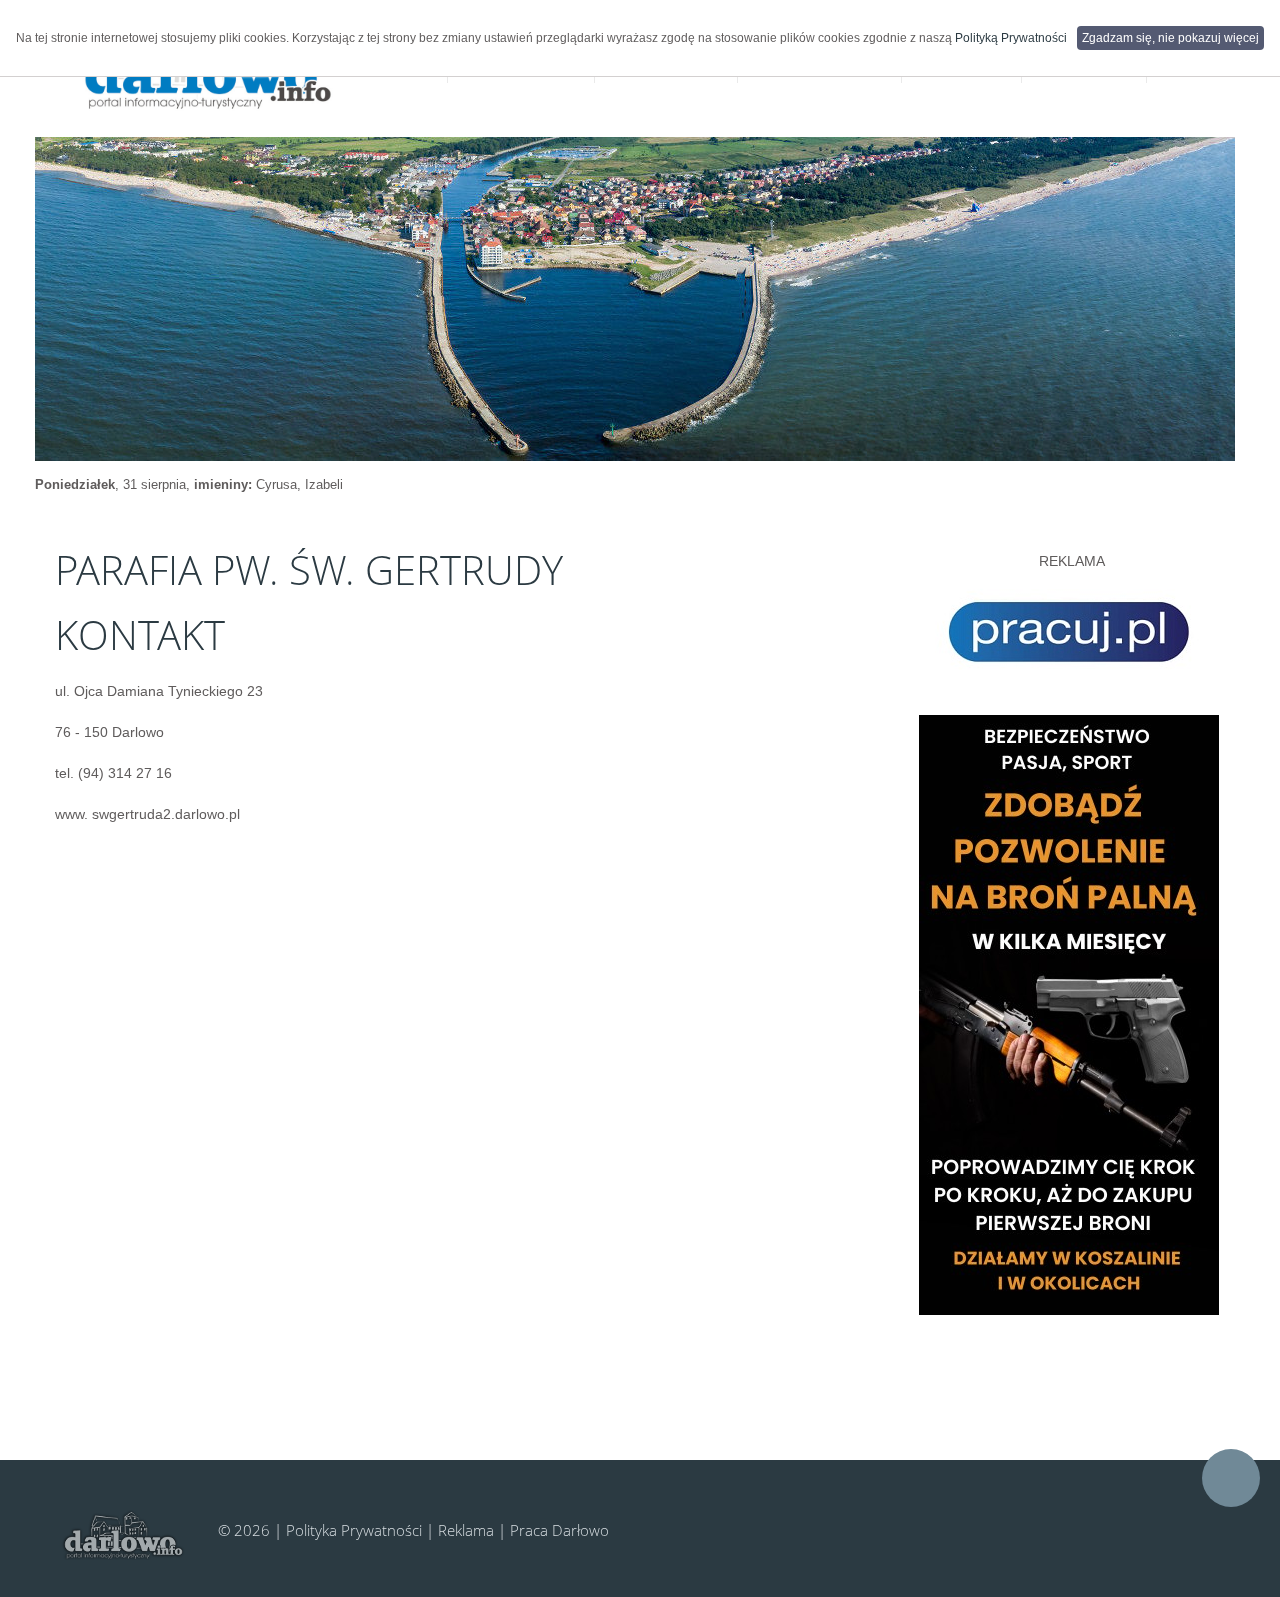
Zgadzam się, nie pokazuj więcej (1170, 38)
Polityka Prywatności (354, 1530)
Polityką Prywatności (1011, 38)
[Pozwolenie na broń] (1069, 1014)
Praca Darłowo (559, 1530)
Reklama (466, 1530)
